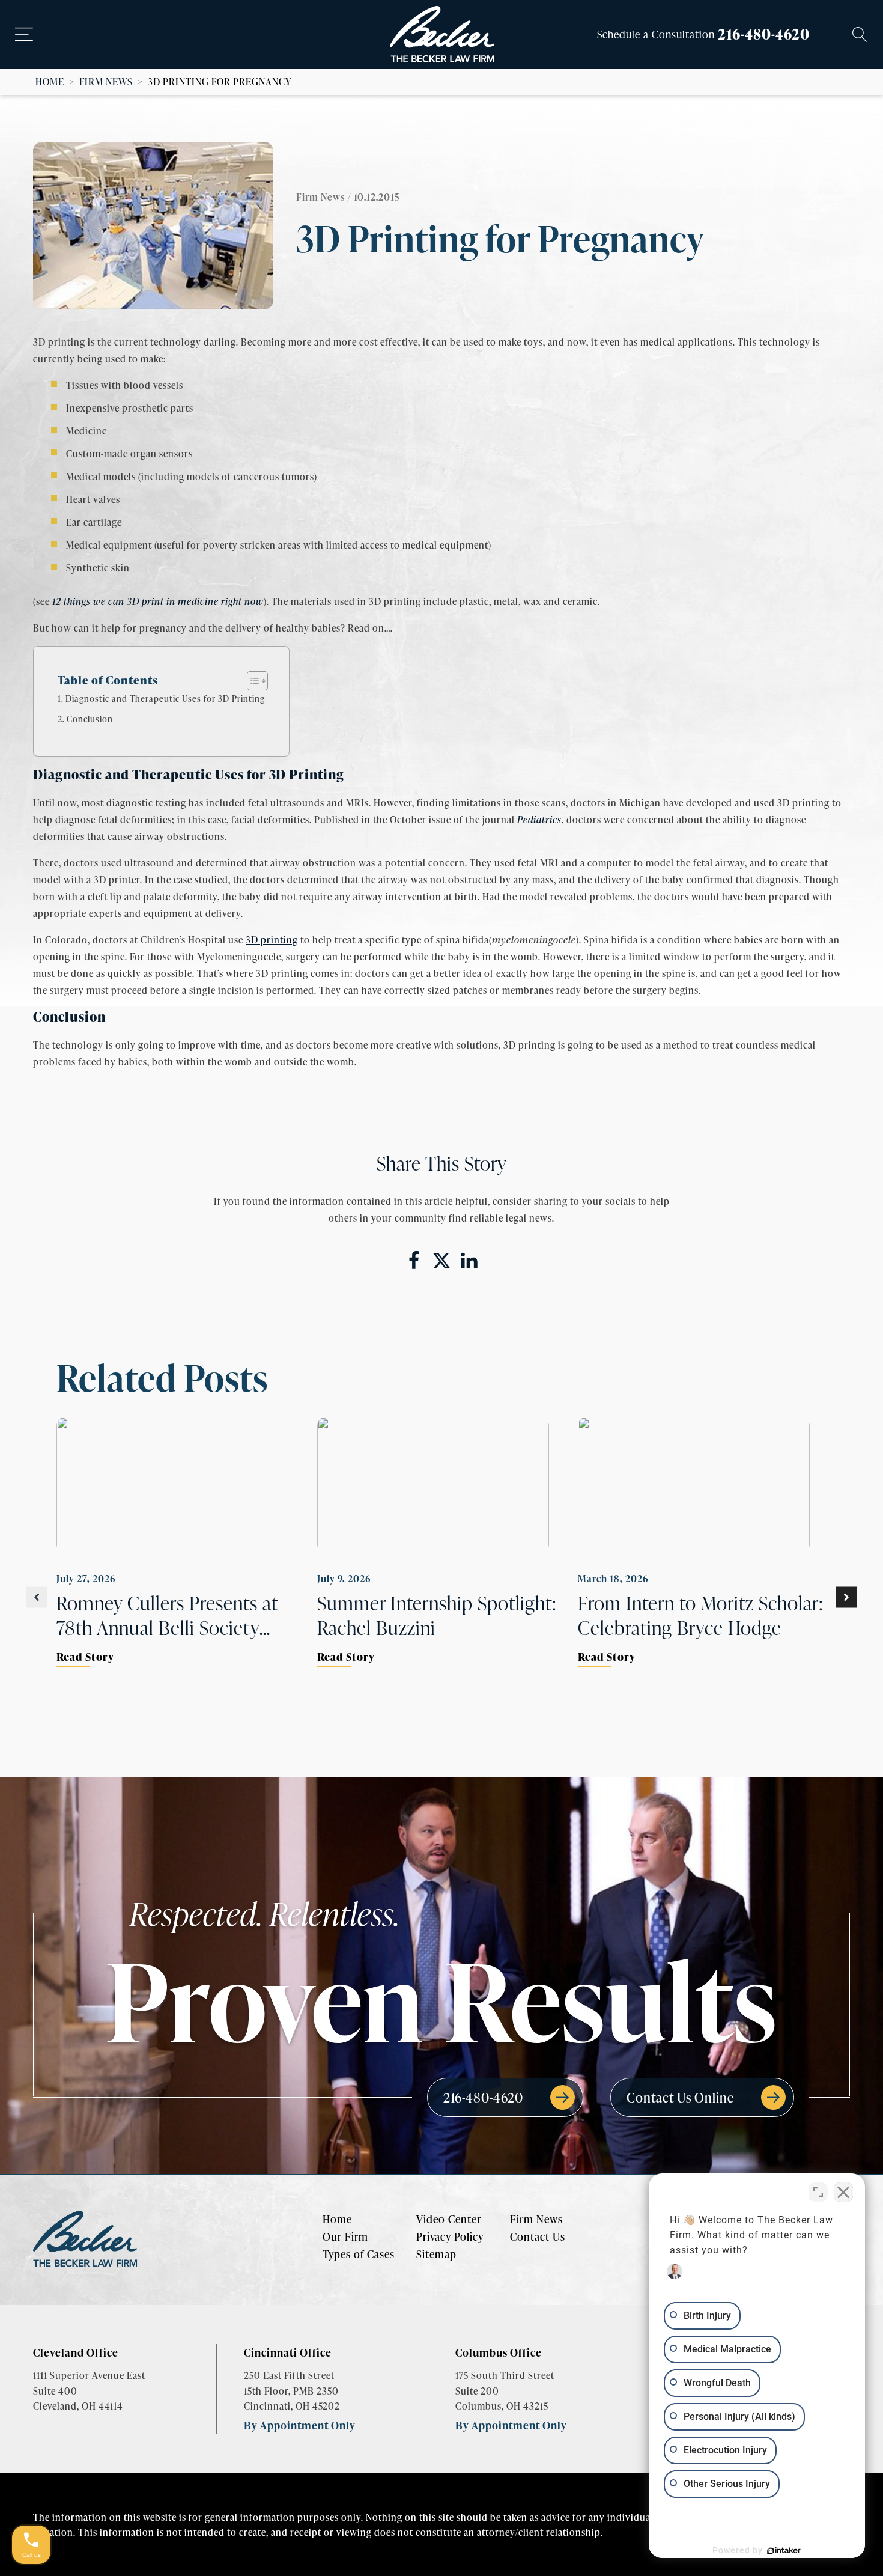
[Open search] (860, 35)
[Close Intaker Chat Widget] (843, 2192)
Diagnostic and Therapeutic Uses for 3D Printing (165, 698)
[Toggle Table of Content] (251, 681)
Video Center (449, 2219)
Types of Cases (359, 2254)
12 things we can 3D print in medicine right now (158, 601)
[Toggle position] (818, 2192)
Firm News (106, 81)
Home (50, 81)
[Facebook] (414, 1261)
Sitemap (436, 2254)
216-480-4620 (764, 34)
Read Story (85, 1656)
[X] (441, 1261)
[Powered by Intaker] (784, 2551)
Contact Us (538, 2236)
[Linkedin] (469, 1261)
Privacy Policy (450, 2236)
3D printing (272, 939)
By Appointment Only (300, 2425)
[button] (37, 1597)
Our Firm (345, 2236)
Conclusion (90, 719)
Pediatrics (539, 819)
